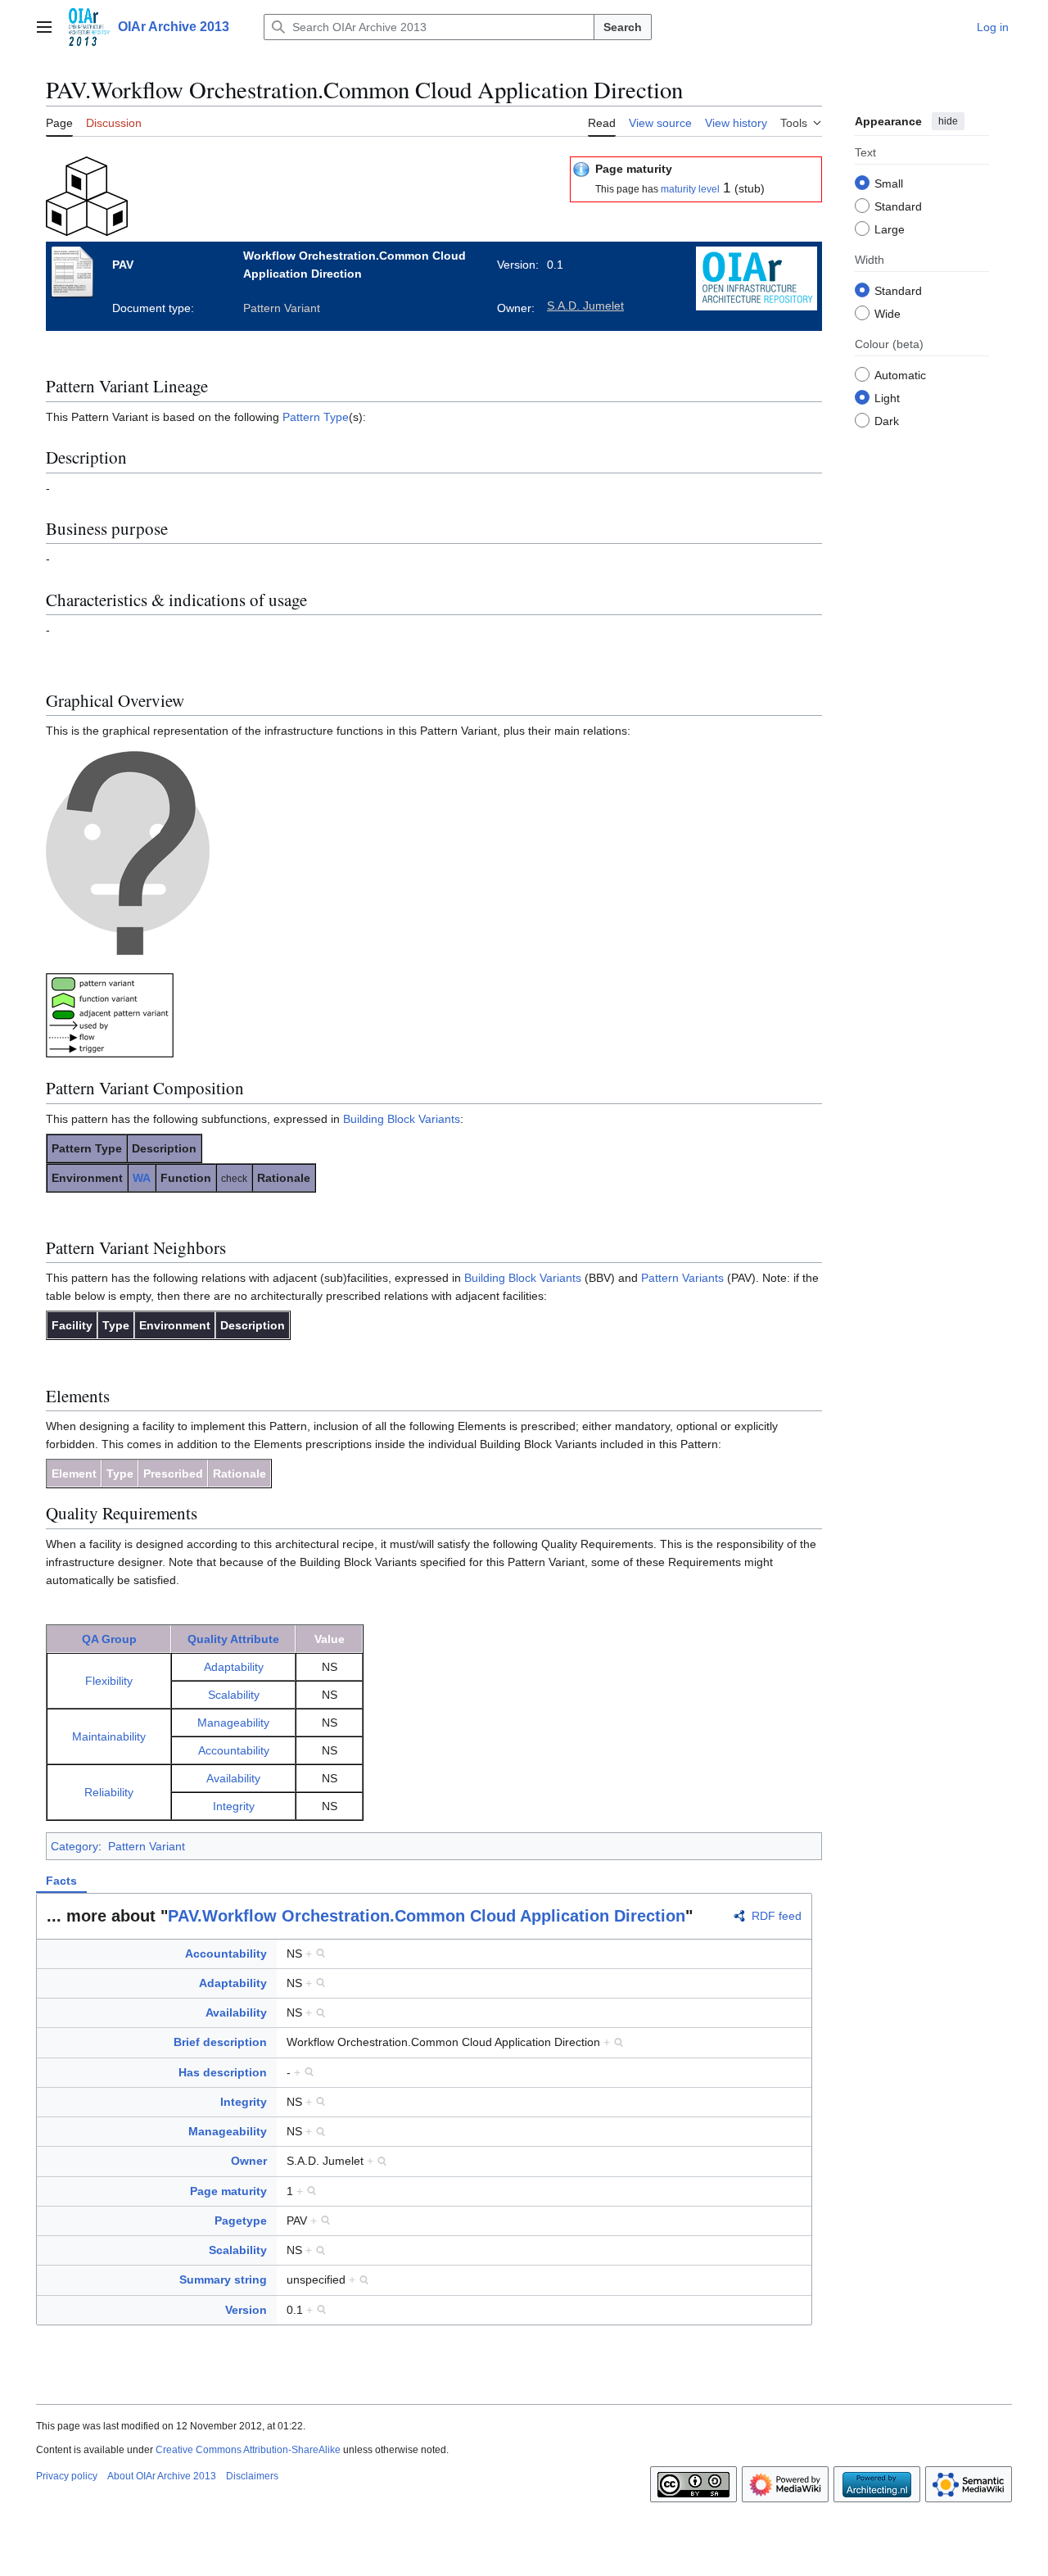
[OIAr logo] (757, 277)
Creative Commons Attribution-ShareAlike (248, 2450)
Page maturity (228, 2191)
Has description (223, 2072)
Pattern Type (316, 417)
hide (948, 121)
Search (623, 27)
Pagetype (241, 2221)
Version (246, 2310)
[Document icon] (77, 271)
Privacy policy (67, 2476)
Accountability (234, 1750)
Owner (249, 2161)
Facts (61, 1881)
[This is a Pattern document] (87, 195)
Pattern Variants (682, 1278)
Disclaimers (252, 2476)
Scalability (234, 1695)
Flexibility (109, 1681)
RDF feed (777, 1916)
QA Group (109, 1639)
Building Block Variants (402, 1119)
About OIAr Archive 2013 (162, 2476)
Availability (233, 1778)
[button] (44, 27)
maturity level (690, 189)
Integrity (234, 1806)
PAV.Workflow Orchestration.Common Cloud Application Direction (427, 1916)
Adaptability (234, 1667)
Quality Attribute (233, 1639)
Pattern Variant (147, 1846)
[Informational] (581, 169)
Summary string (223, 2279)
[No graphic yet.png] (128, 853)
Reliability (109, 1792)
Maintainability (109, 1736)
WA (142, 1178)
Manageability (233, 1723)
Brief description (220, 2042)
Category (75, 1846)
